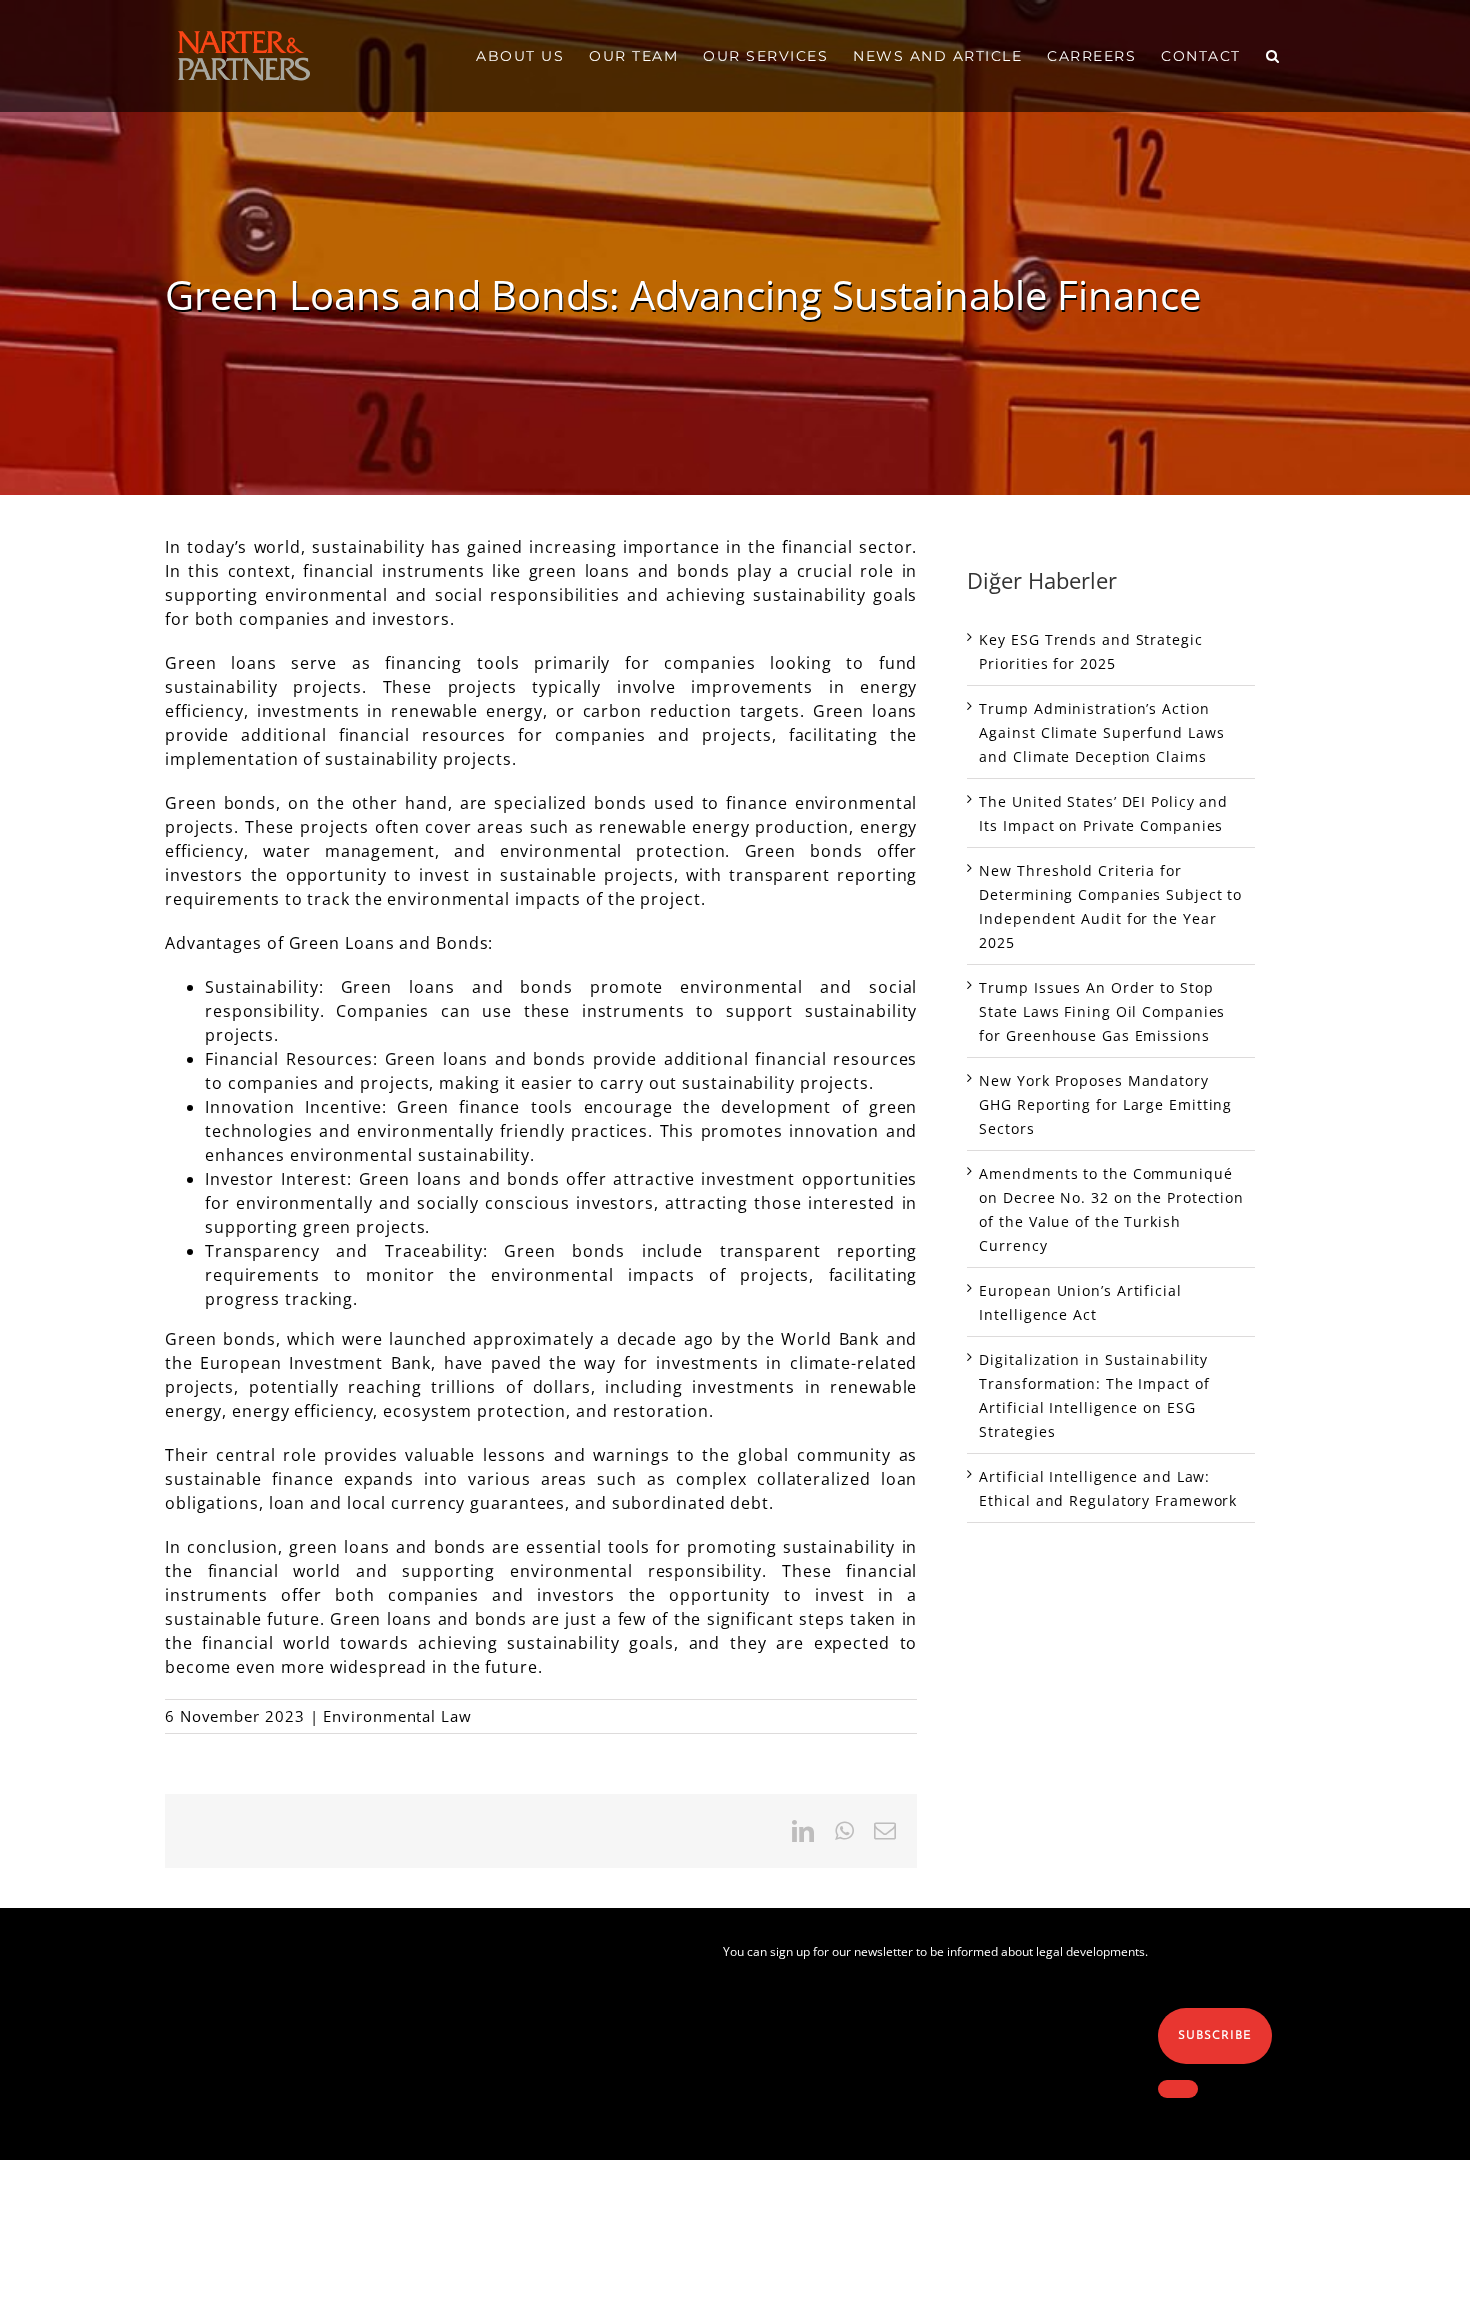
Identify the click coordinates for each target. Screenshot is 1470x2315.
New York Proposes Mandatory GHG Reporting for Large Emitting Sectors (1105, 1104)
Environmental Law (397, 1716)
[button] (1273, 56)
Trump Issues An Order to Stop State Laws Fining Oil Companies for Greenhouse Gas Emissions (1102, 1011)
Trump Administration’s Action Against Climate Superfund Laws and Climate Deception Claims (1101, 732)
